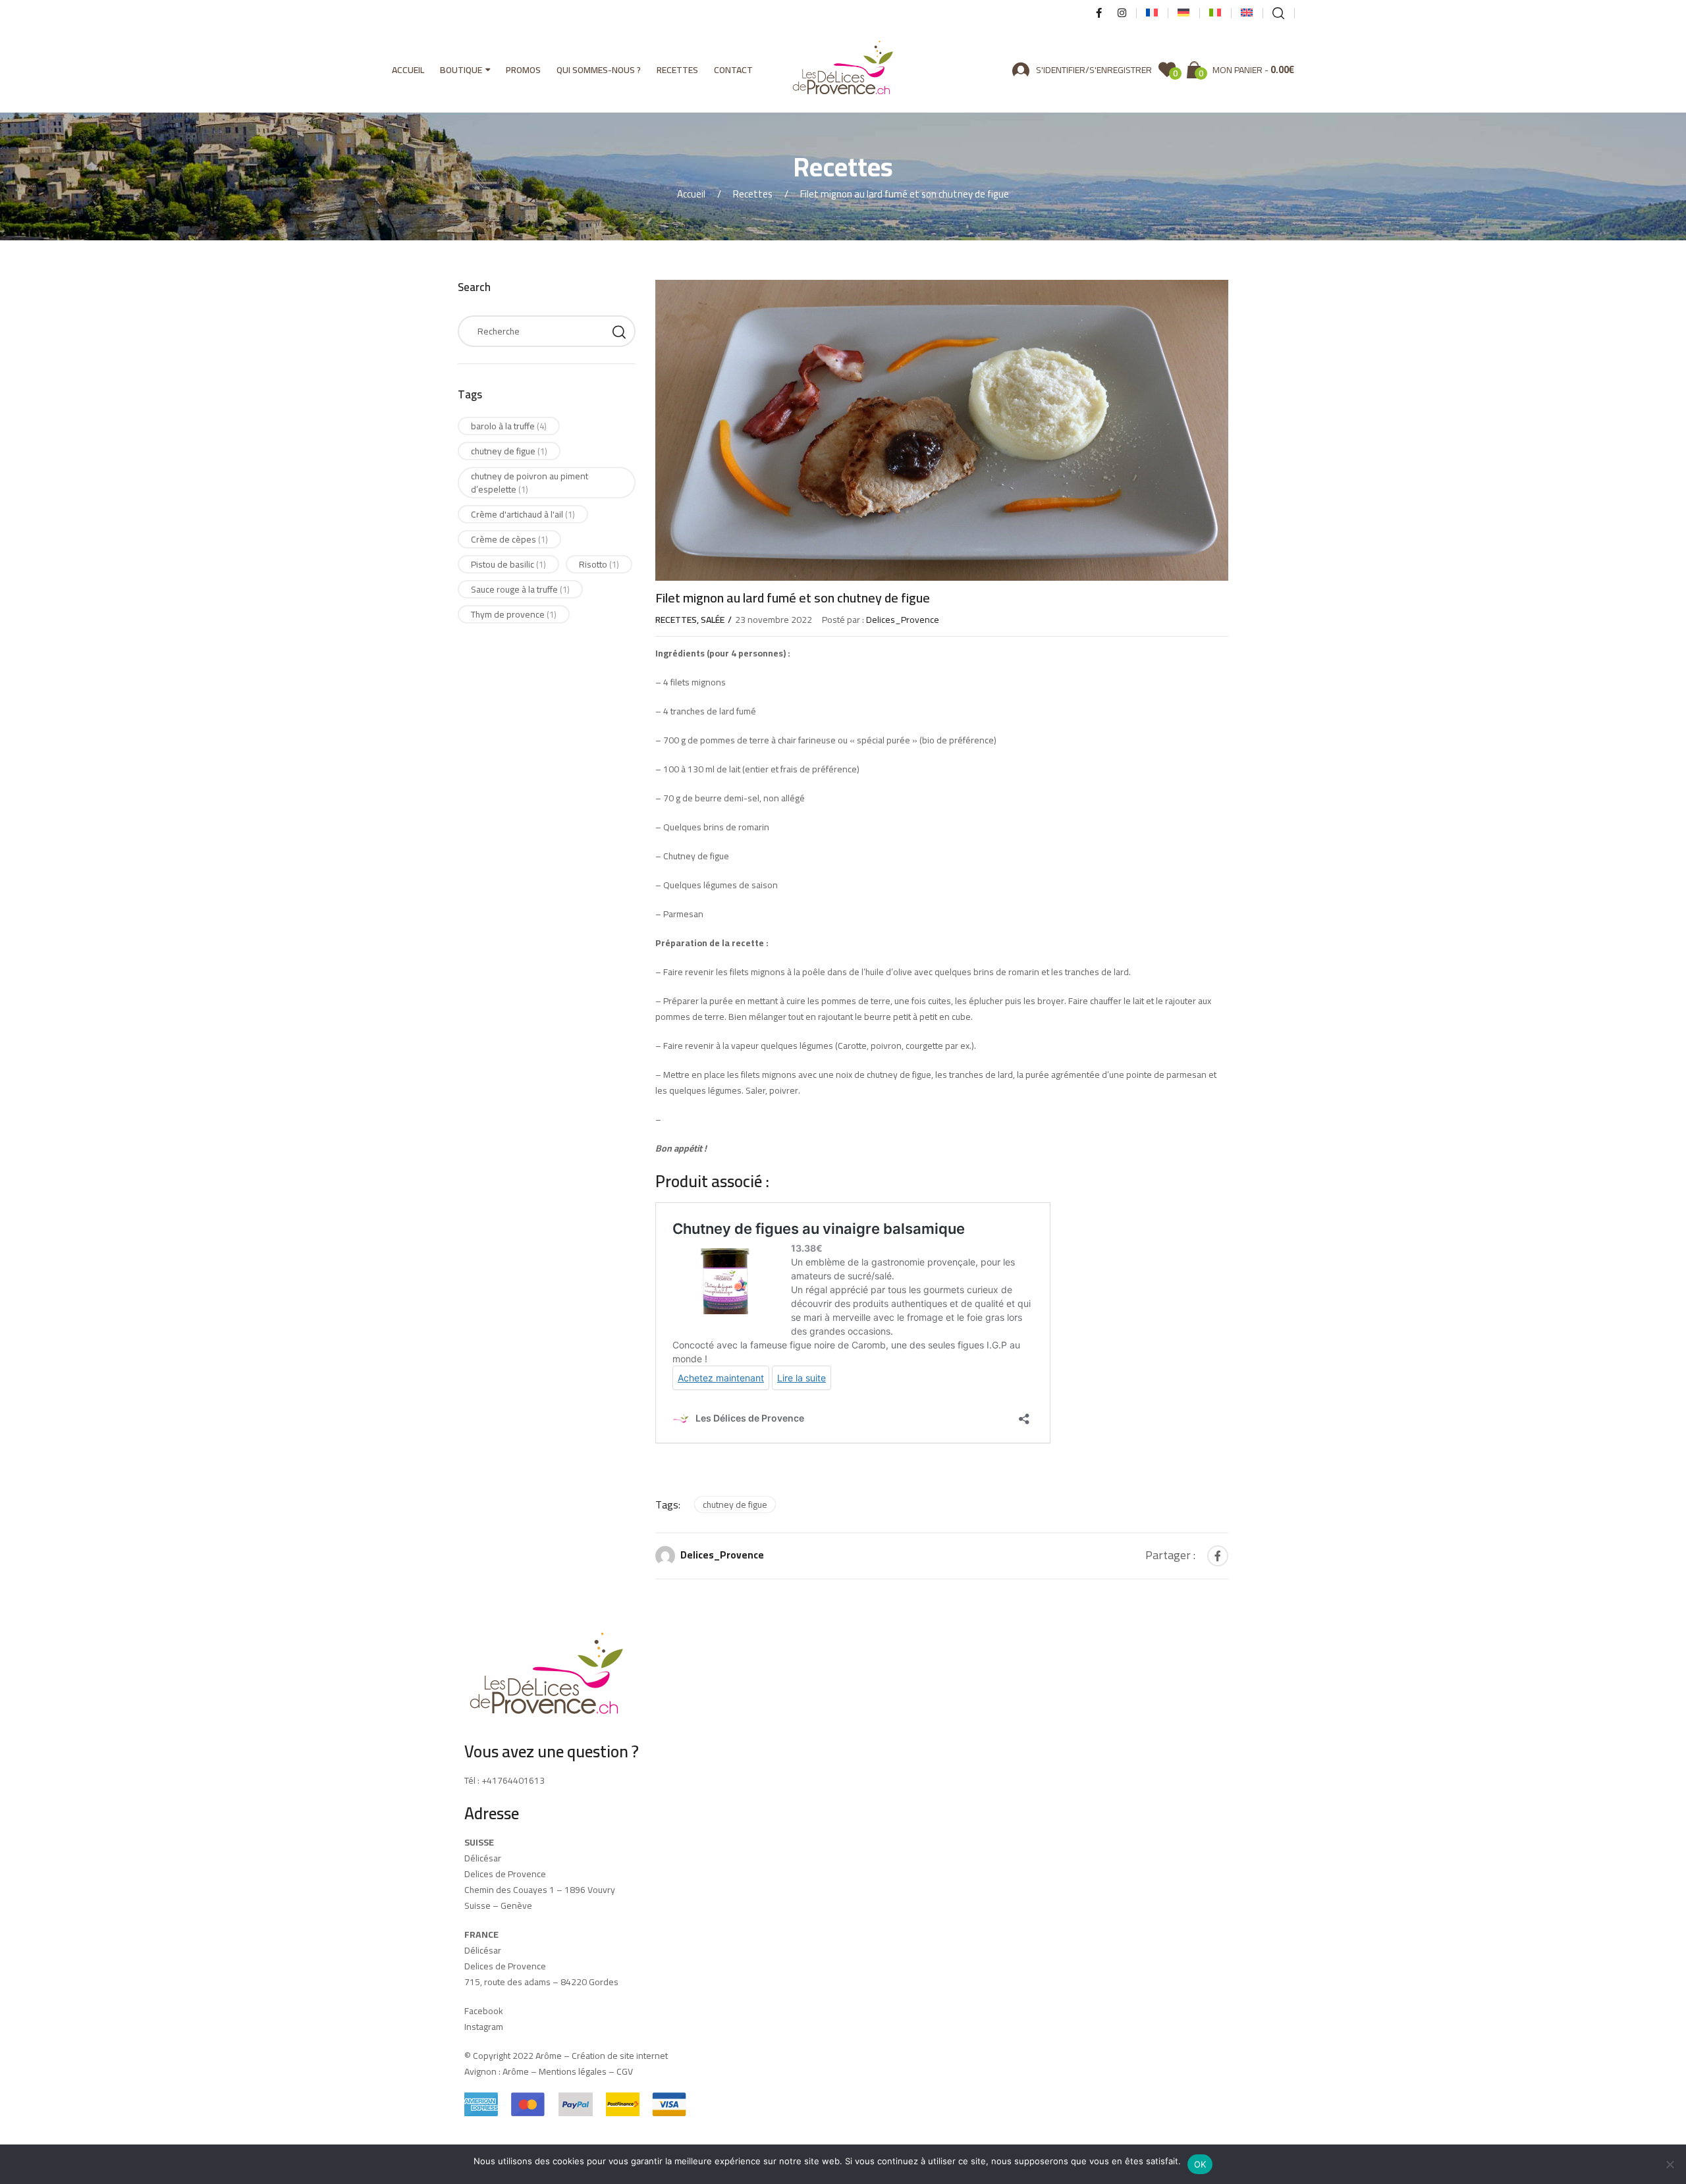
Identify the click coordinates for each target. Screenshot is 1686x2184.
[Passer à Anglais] (1247, 13)
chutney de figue (735, 1505)
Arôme (515, 2071)
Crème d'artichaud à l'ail (523, 514)
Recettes (677, 70)
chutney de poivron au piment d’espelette (530, 483)
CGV (625, 2071)
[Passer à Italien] (1215, 13)
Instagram (484, 2027)
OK (1200, 2164)
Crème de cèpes (509, 539)
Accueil (408, 70)
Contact (733, 70)
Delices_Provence (722, 1554)
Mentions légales (573, 2071)
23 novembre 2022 (774, 620)
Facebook (484, 2011)
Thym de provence (514, 614)
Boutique (461, 70)
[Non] (1670, 2164)
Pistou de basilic (508, 564)
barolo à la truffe (509, 426)
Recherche (619, 331)
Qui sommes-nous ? (599, 70)
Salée (713, 620)
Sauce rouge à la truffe (520, 589)
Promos (523, 70)
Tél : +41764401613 (504, 1780)
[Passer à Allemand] (1183, 13)
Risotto (599, 564)
